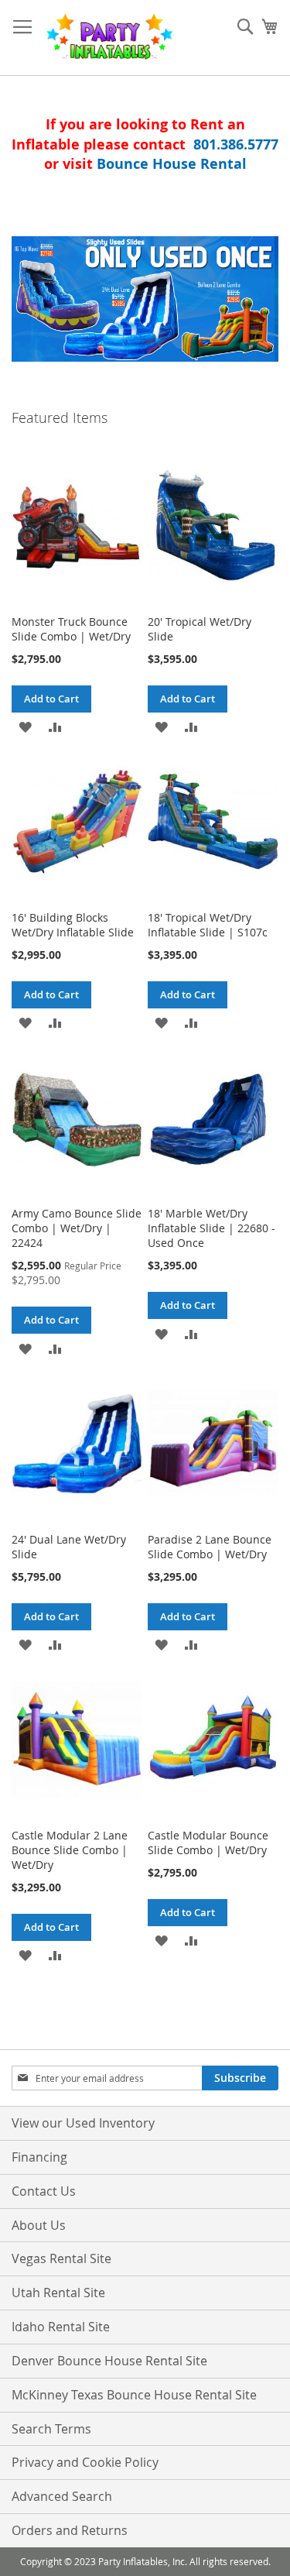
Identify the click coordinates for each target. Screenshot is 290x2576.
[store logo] (109, 38)
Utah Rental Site (58, 2293)
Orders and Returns (70, 2530)
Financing (39, 2157)
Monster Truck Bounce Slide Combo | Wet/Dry (71, 629)
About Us (39, 2225)
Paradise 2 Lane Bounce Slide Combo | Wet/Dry (210, 1547)
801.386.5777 (236, 144)
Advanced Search (62, 2496)
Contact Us (44, 2191)
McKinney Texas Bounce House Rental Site (134, 2395)
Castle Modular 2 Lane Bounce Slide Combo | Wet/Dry (70, 1850)
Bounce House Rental (172, 164)
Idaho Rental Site (61, 2327)
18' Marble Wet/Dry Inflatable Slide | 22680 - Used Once (212, 1228)
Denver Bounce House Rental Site (109, 2361)
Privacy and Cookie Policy (85, 2462)
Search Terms (51, 2429)
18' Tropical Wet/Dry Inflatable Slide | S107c (208, 925)
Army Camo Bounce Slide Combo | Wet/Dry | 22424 (77, 1228)
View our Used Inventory (83, 2123)
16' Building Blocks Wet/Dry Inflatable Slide (73, 925)
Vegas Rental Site (61, 2258)
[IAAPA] (145, 299)
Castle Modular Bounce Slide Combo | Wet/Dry (208, 1843)
